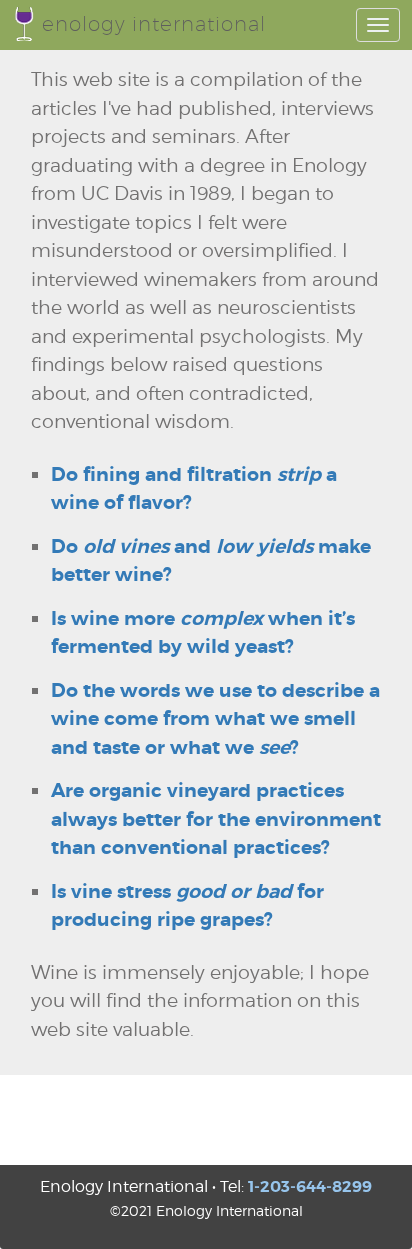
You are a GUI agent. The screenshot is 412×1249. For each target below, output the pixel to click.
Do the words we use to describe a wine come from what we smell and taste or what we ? (215, 719)
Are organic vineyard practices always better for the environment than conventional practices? (216, 819)
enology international (154, 24)
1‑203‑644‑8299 (310, 1186)
